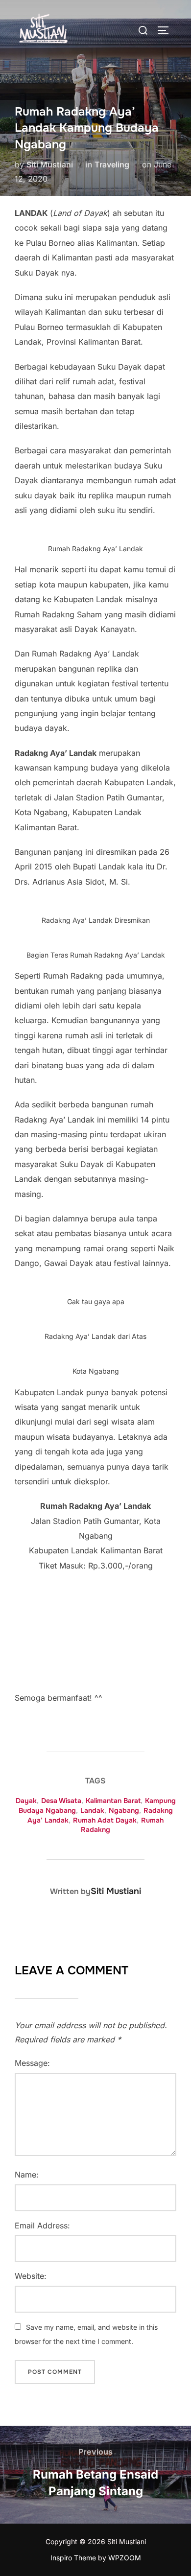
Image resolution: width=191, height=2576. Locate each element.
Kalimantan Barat (113, 1801)
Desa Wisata (61, 1801)
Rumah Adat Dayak (105, 1820)
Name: (27, 2175)
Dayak (26, 1801)
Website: (31, 2276)
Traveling (112, 164)
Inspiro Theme (73, 2558)
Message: (32, 2063)
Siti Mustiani (50, 164)
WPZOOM (125, 2558)
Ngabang (124, 1810)
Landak (92, 1810)
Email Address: (42, 2225)
